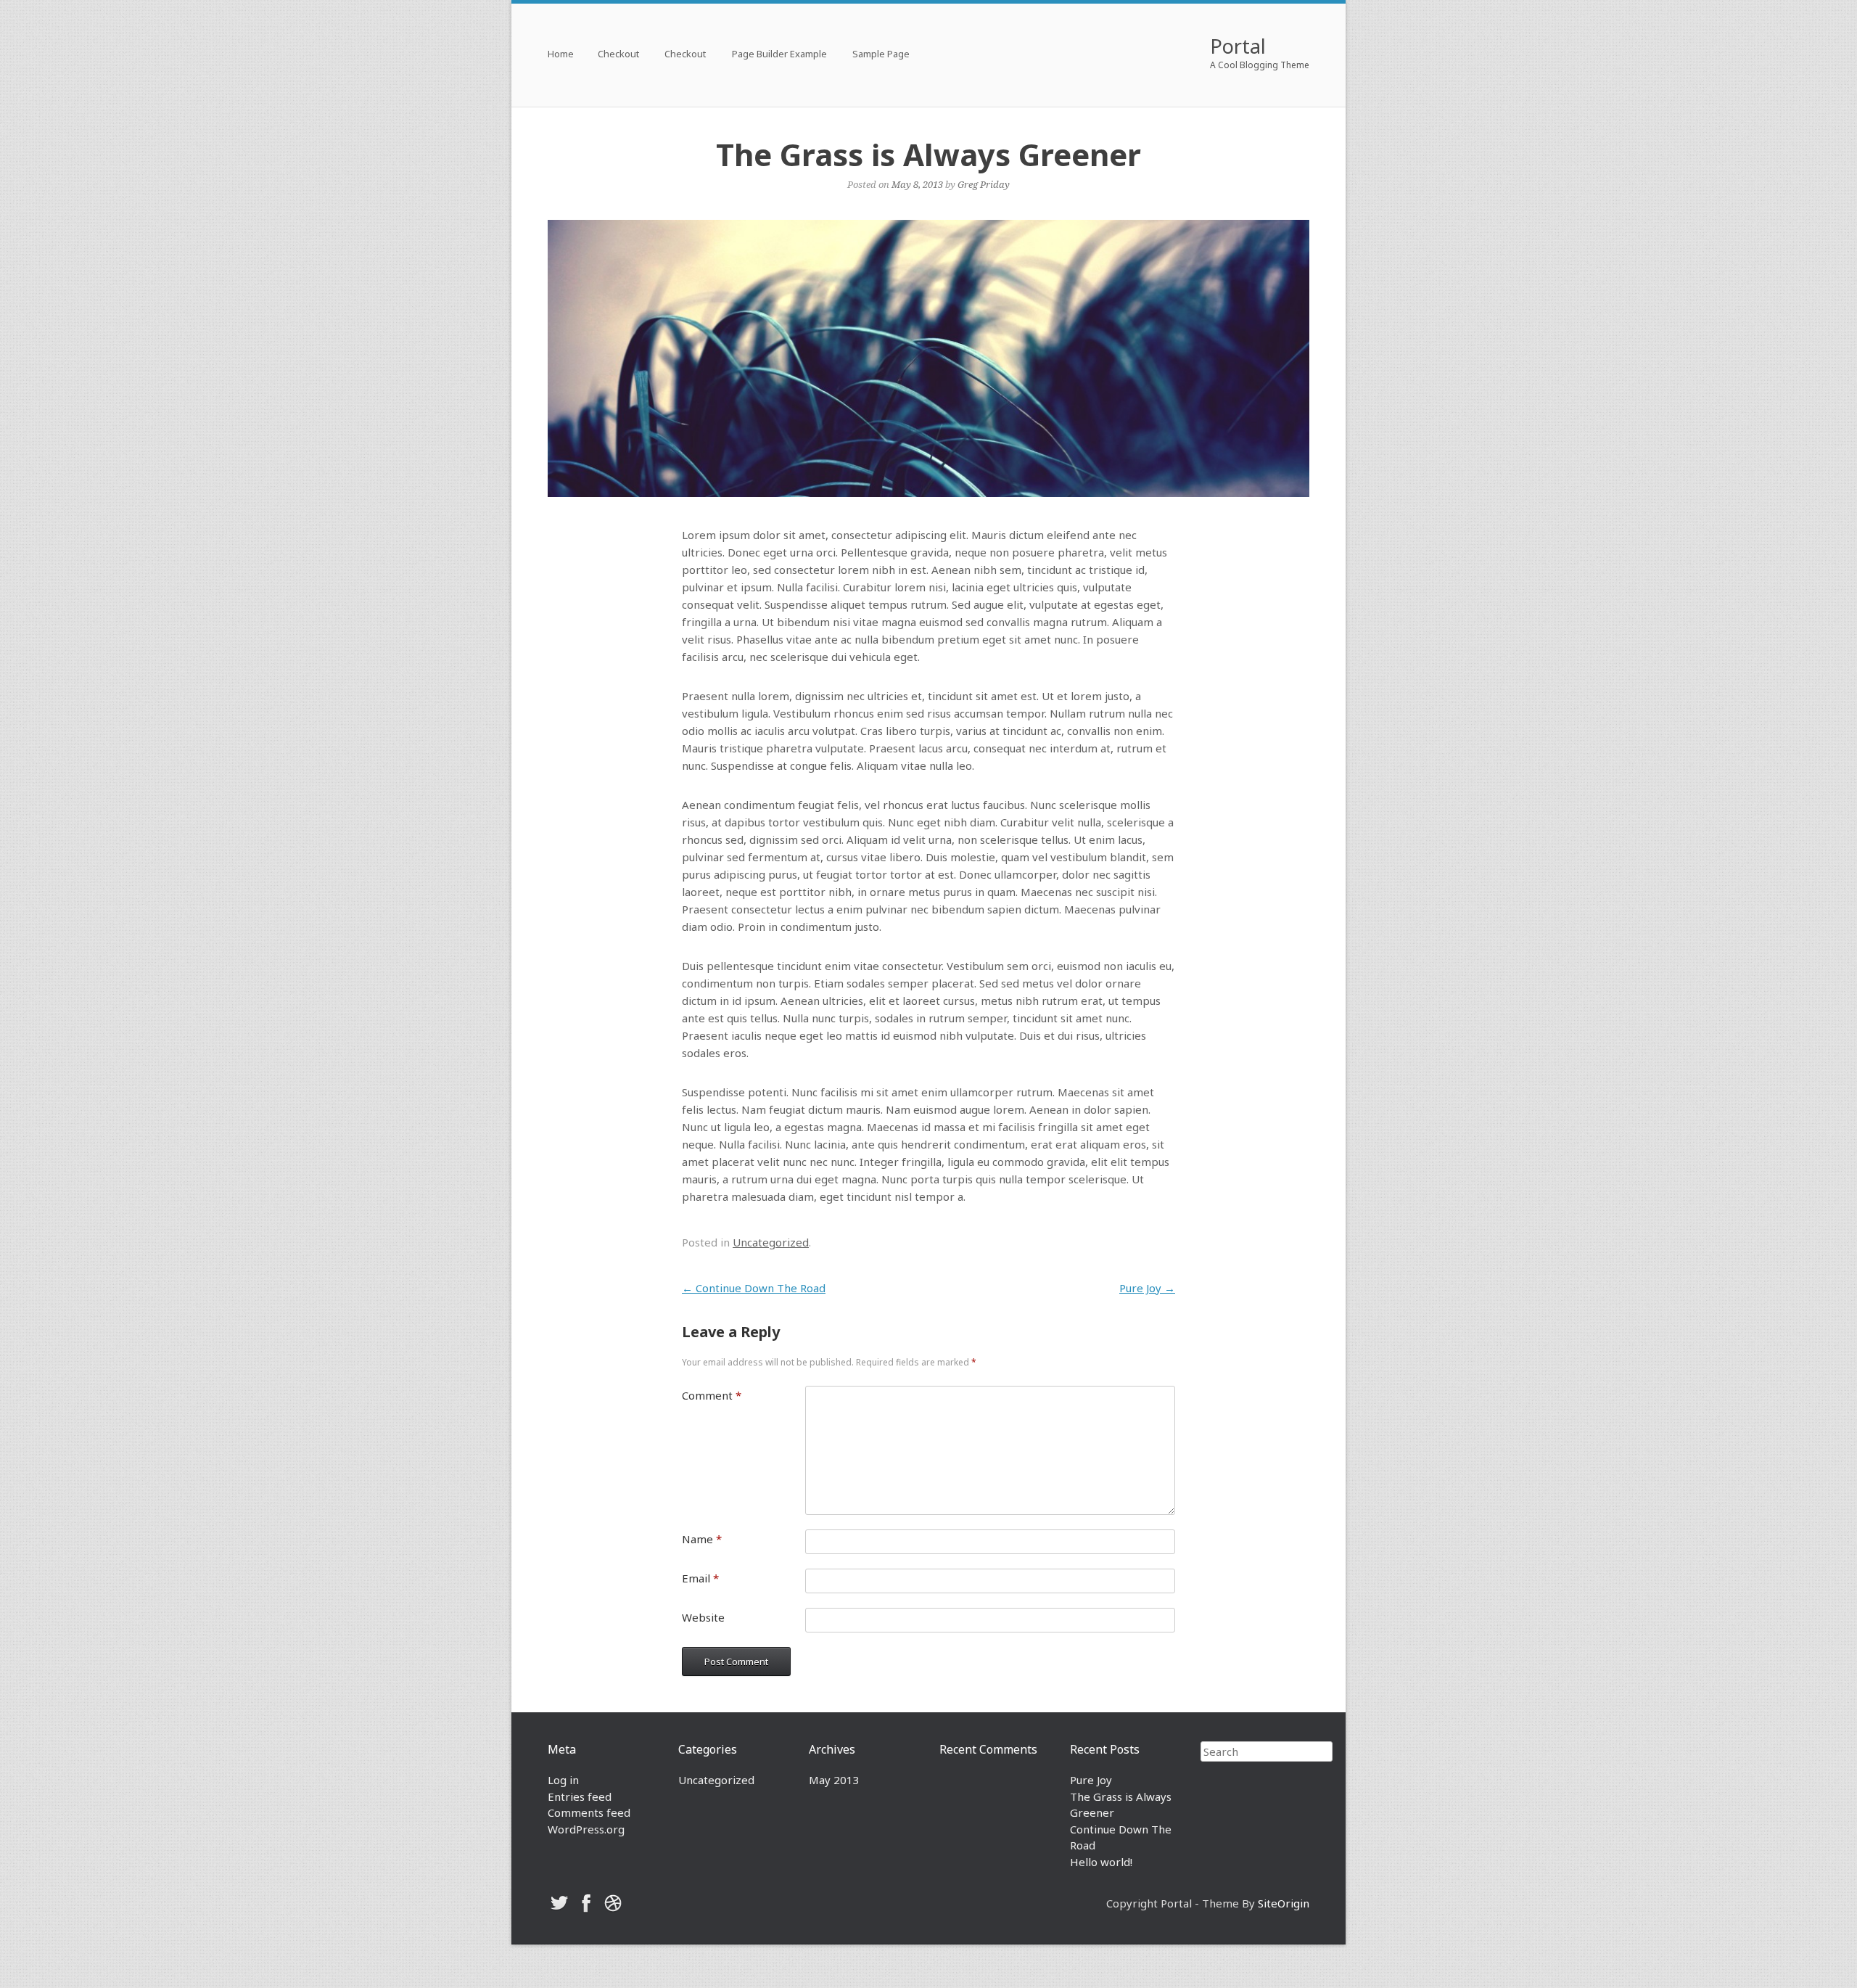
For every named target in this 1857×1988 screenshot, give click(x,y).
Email (700, 1578)
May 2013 (834, 1780)
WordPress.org (586, 1829)
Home (561, 55)
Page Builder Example (779, 55)
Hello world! (1101, 1862)
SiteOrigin (1284, 1903)
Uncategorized (771, 1242)
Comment (712, 1395)
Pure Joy (1147, 1288)
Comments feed (589, 1812)
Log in (563, 1780)
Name (702, 1539)
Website (703, 1617)
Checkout (618, 55)
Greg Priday (984, 184)
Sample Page (881, 55)
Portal (1238, 46)
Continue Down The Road (754, 1288)
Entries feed (580, 1796)
